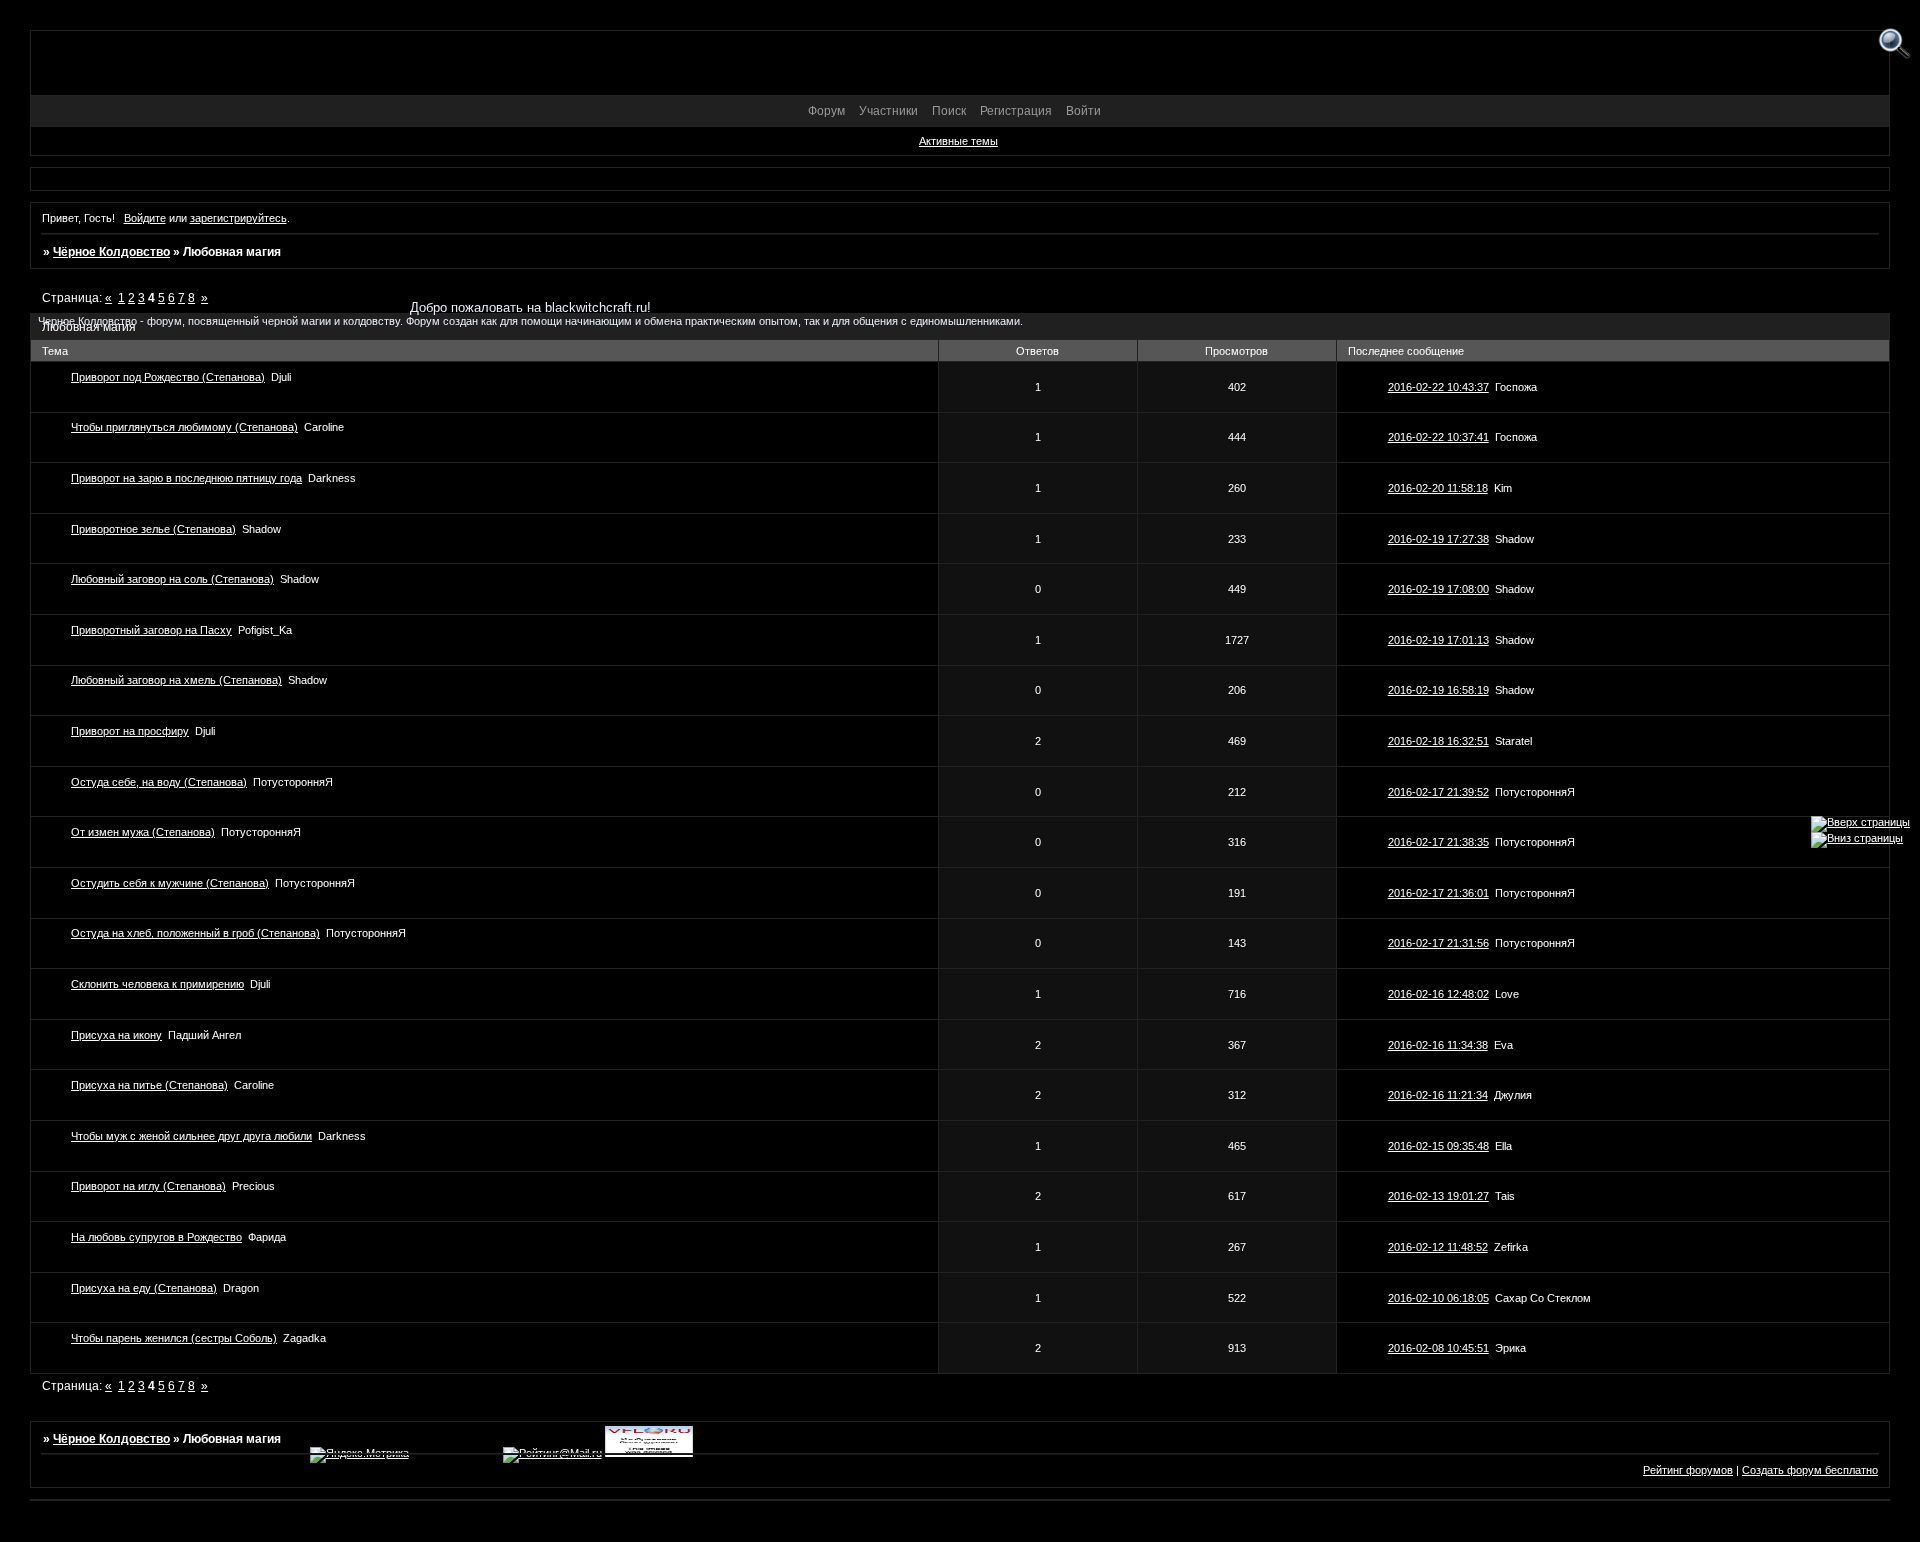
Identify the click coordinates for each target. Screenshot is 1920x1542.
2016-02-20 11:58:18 (1438, 488)
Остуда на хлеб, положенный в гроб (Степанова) (195, 933)
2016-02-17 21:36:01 (1438, 893)
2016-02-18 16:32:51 (1438, 741)
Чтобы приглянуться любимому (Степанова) (184, 427)
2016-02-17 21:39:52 (1438, 792)
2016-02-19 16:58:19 (1438, 690)
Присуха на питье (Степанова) (149, 1085)
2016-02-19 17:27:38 (1438, 539)
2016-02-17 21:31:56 (1438, 943)
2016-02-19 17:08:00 (1438, 589)
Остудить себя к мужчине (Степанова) (170, 883)
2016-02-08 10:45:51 (1438, 1348)
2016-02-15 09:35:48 (1438, 1146)
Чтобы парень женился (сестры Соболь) (174, 1338)
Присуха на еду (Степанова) (144, 1288)
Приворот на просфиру (130, 731)
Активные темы (958, 141)
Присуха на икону (116, 1035)
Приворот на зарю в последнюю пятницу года (186, 478)
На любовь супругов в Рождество (156, 1237)
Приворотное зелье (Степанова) (153, 529)
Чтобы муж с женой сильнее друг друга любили (191, 1136)
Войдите (145, 218)
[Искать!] (1894, 44)
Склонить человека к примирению (157, 984)
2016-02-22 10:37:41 (1438, 437)
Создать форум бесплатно (1810, 1470)
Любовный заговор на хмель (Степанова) (176, 680)
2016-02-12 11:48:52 (1438, 1247)
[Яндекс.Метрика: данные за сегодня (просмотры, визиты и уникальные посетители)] (359, 1455)
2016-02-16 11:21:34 (1438, 1095)
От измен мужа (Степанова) (143, 832)
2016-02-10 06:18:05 (1438, 1298)
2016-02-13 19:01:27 (1438, 1196)
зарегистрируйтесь (238, 218)
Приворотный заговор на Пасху (151, 630)
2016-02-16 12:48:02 (1438, 994)
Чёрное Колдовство (111, 252)
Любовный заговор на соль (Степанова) (172, 579)
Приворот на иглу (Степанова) (148, 1186)
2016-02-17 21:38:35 (1438, 842)
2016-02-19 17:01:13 (1438, 640)
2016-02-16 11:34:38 (1438, 1045)
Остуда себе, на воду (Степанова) (159, 782)
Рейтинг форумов (1688, 1470)
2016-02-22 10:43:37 (1438, 387)
